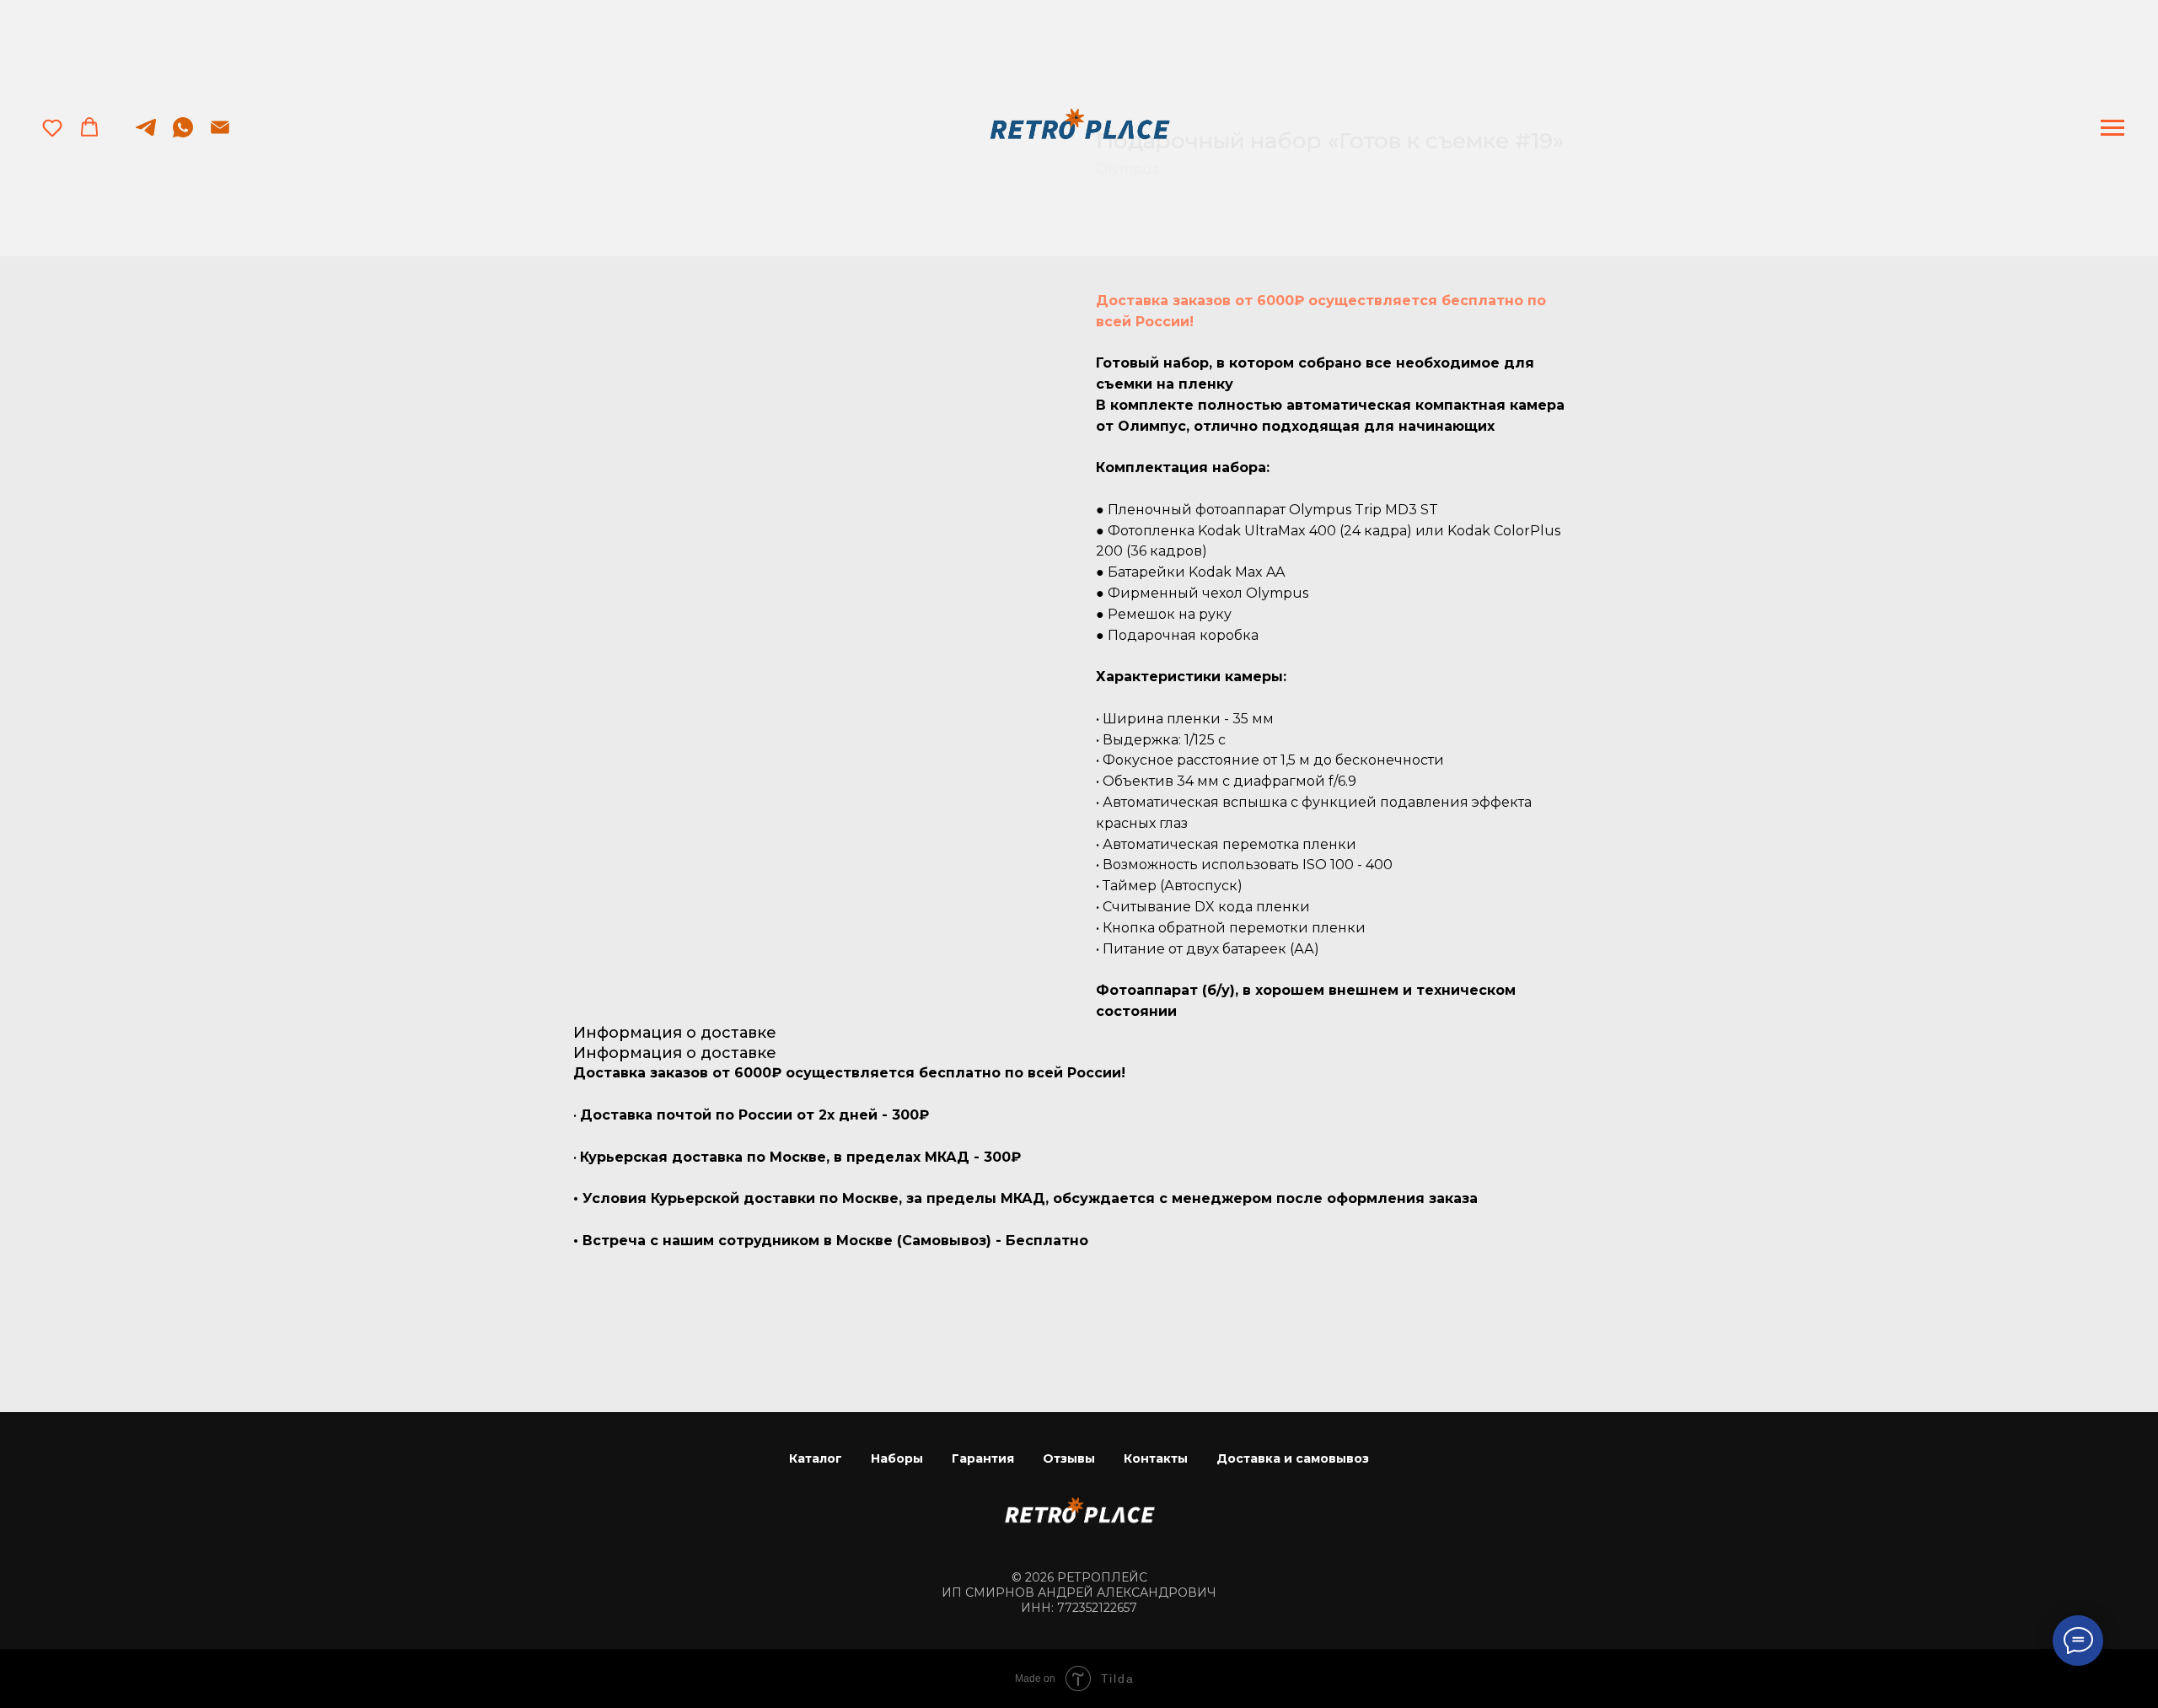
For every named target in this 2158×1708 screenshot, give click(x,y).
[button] (52, 127)
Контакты (1156, 1458)
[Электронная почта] (220, 135)
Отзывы (1069, 1458)
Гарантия (983, 1458)
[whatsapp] (183, 135)
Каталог (816, 1458)
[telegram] (146, 135)
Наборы (897, 1458)
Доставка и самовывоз (1293, 1458)
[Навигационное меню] (2112, 128)
